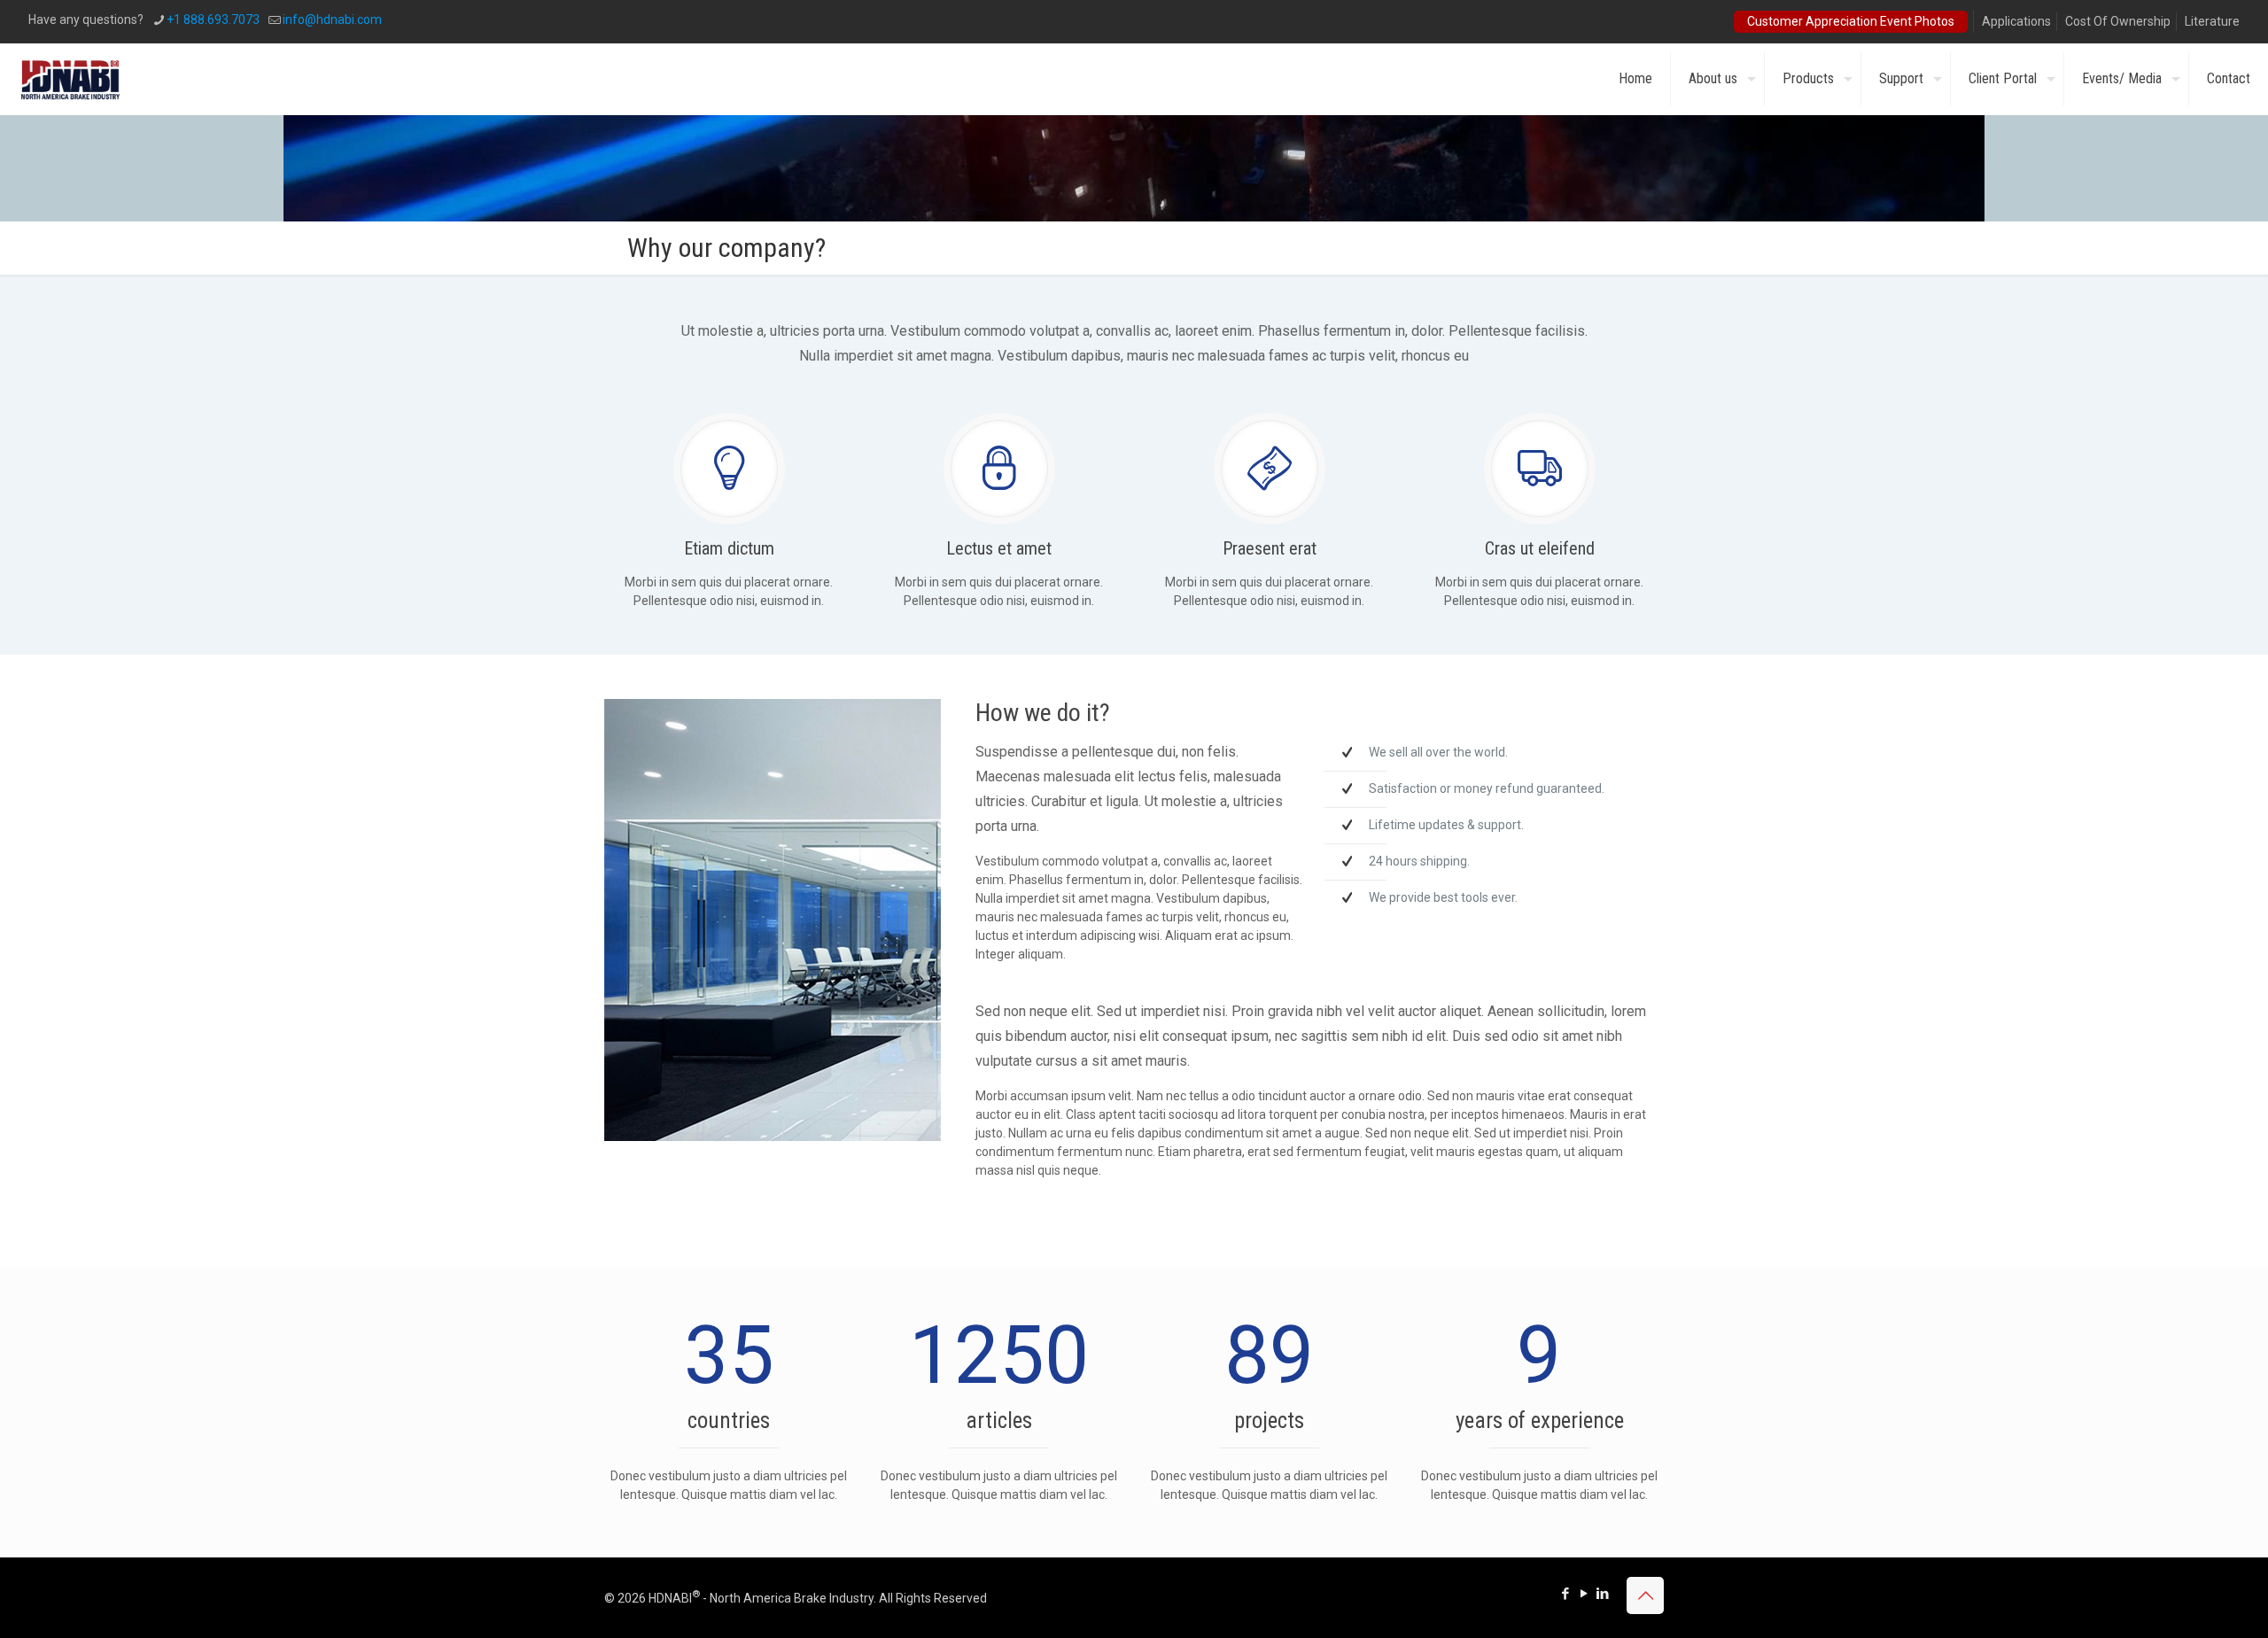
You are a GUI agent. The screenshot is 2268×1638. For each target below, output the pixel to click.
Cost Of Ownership (2118, 21)
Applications (2016, 21)
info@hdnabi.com (332, 19)
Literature (2212, 21)
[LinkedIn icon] (1602, 1594)
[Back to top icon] (1645, 1595)
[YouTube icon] (1584, 1594)
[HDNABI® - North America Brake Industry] (70, 79)
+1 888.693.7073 (213, 19)
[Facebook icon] (1565, 1594)
